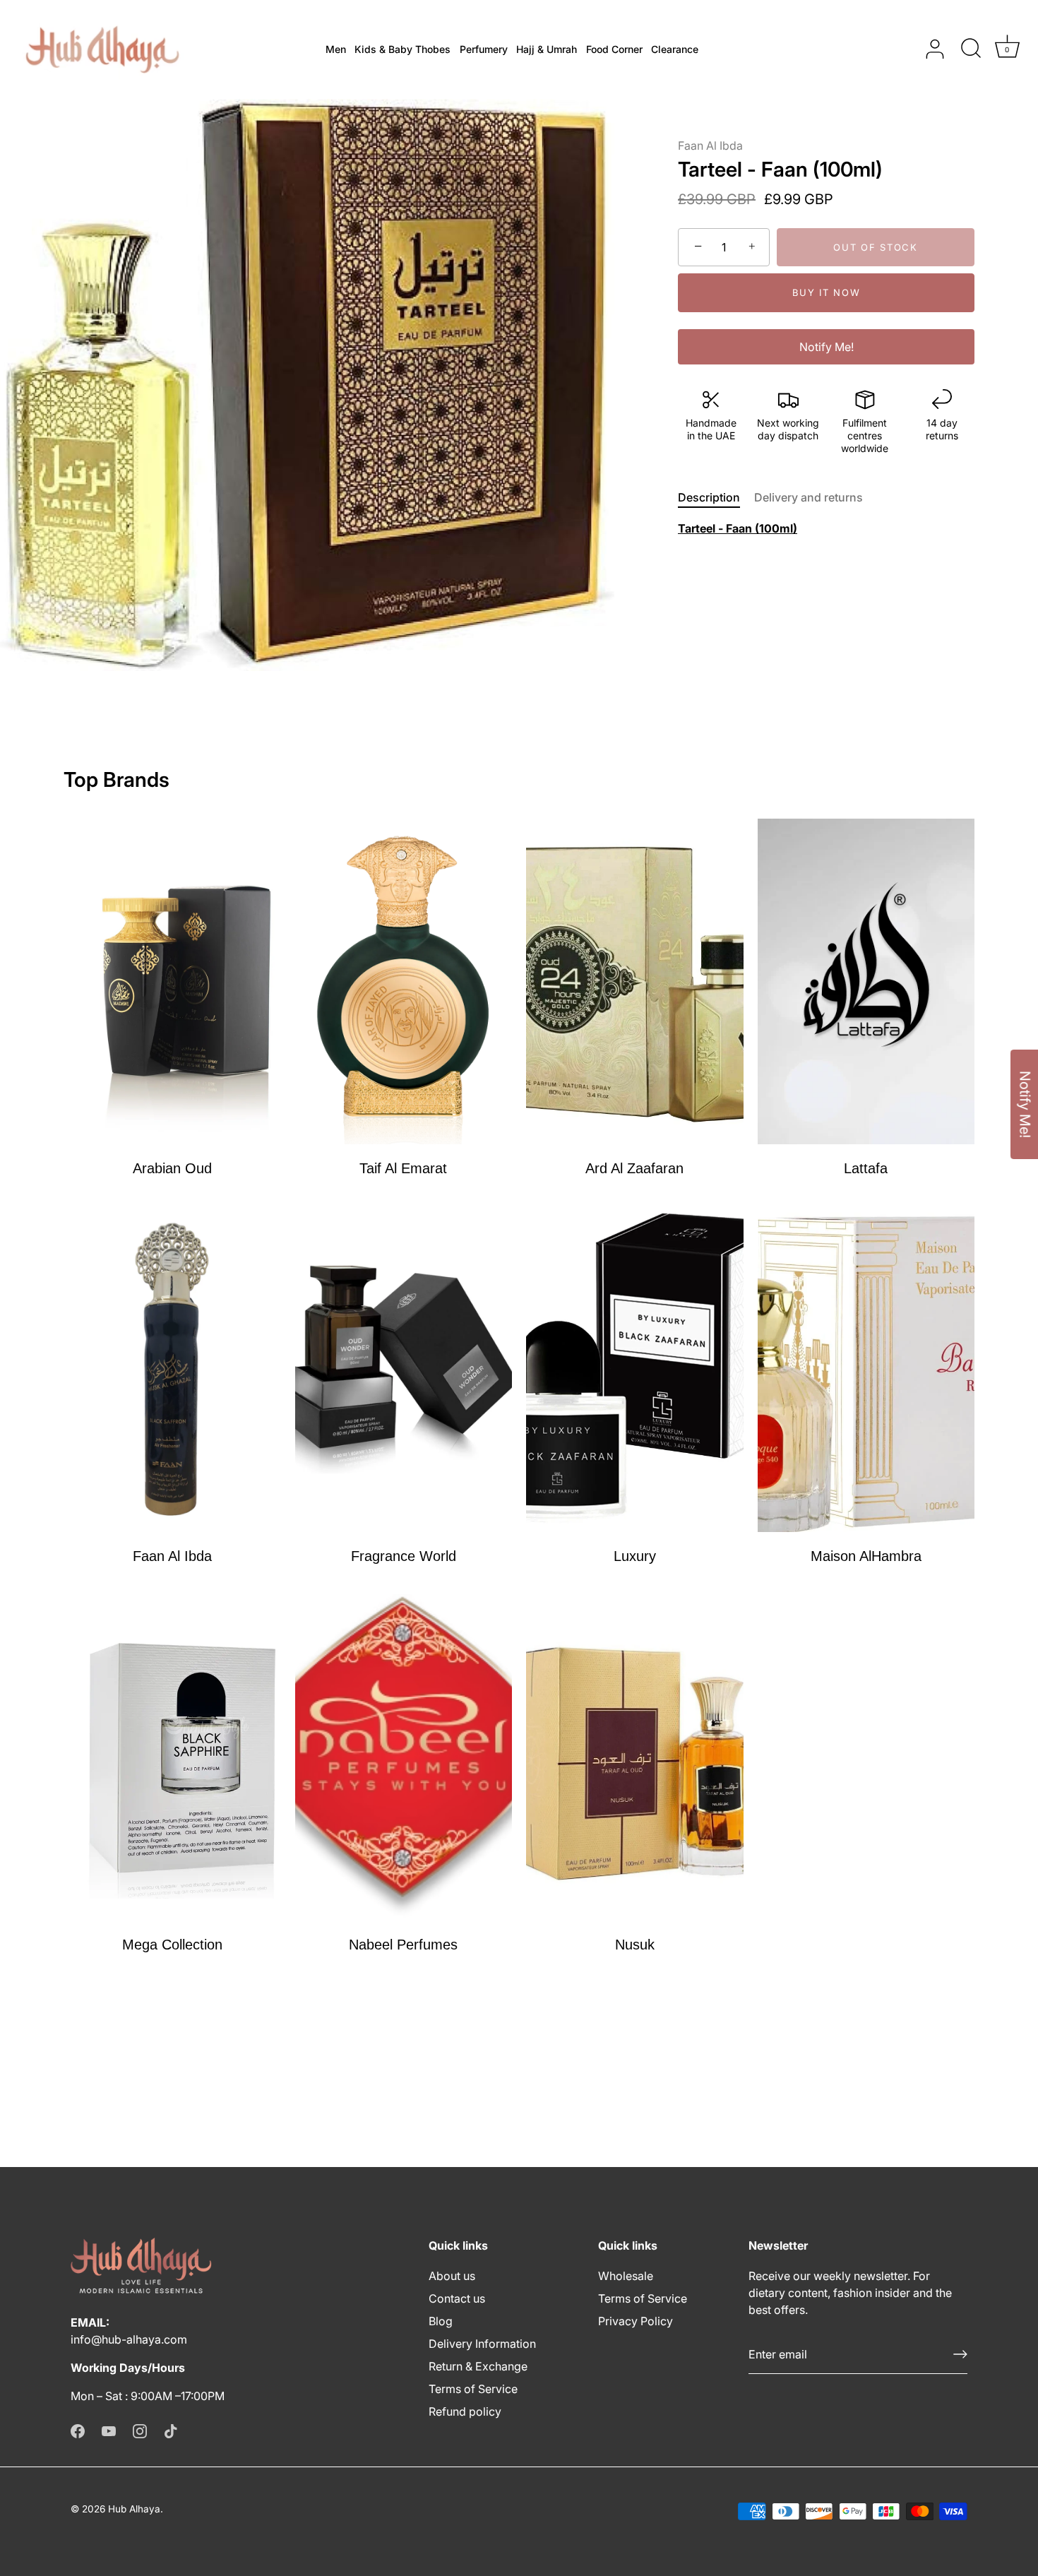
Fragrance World (404, 1556)
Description (709, 497)
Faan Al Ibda (710, 146)
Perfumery (484, 49)
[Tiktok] (171, 2430)
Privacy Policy (636, 2321)
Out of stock (875, 247)
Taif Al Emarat (403, 1168)
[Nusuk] (635, 1757)
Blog (441, 2321)
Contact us (457, 2298)
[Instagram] (140, 2430)
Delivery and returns (809, 497)
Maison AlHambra (866, 1556)
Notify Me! (827, 347)
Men (336, 49)
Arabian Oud (172, 1168)
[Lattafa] (866, 981)
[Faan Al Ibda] (172, 1369)
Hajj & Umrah (547, 49)
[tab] (716, 497)
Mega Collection (172, 1945)
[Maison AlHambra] (866, 1369)
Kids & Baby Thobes (402, 49)
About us (452, 2276)
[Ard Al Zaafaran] (635, 981)
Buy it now (827, 292)
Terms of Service (473, 2389)
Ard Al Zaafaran (634, 1168)
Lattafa (866, 1168)
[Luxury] (635, 1369)
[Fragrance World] (404, 1369)
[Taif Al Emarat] (404, 981)
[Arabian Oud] (172, 981)
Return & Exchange (478, 2366)
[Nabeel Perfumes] (404, 1757)
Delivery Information (482, 2344)
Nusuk (635, 1945)
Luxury (635, 1556)
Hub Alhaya (134, 2509)
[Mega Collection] (172, 1757)
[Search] (971, 49)
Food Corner (614, 49)
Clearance (675, 49)
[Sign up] (960, 2354)
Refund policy (465, 2411)
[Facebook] (78, 2430)
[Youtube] (109, 2430)
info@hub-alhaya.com (129, 2339)
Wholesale (626, 2276)
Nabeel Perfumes (403, 1945)
